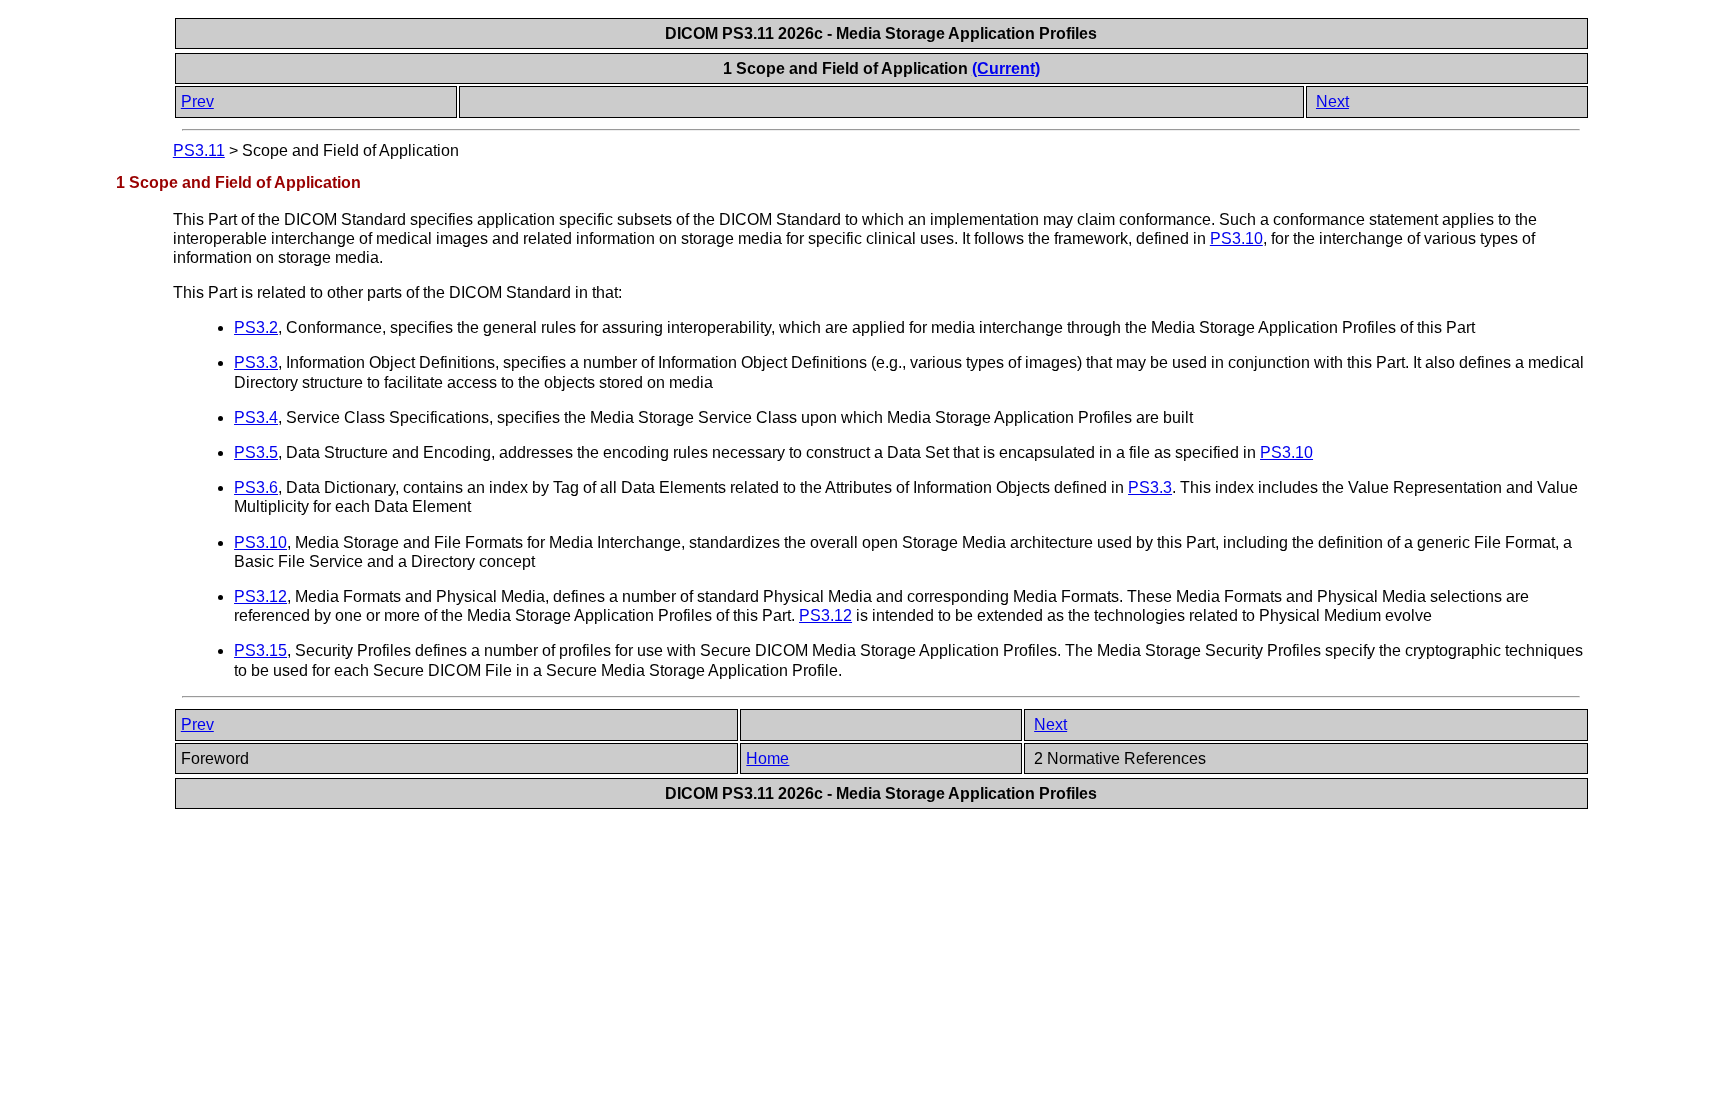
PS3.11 (199, 150)
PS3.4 (256, 417)
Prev (197, 101)
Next (1332, 101)
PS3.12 (260, 596)
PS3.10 (1236, 238)
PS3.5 (256, 452)
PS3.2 (256, 327)
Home (767, 758)
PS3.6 (256, 487)
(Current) (1006, 68)
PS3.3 (256, 362)
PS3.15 (260, 650)
